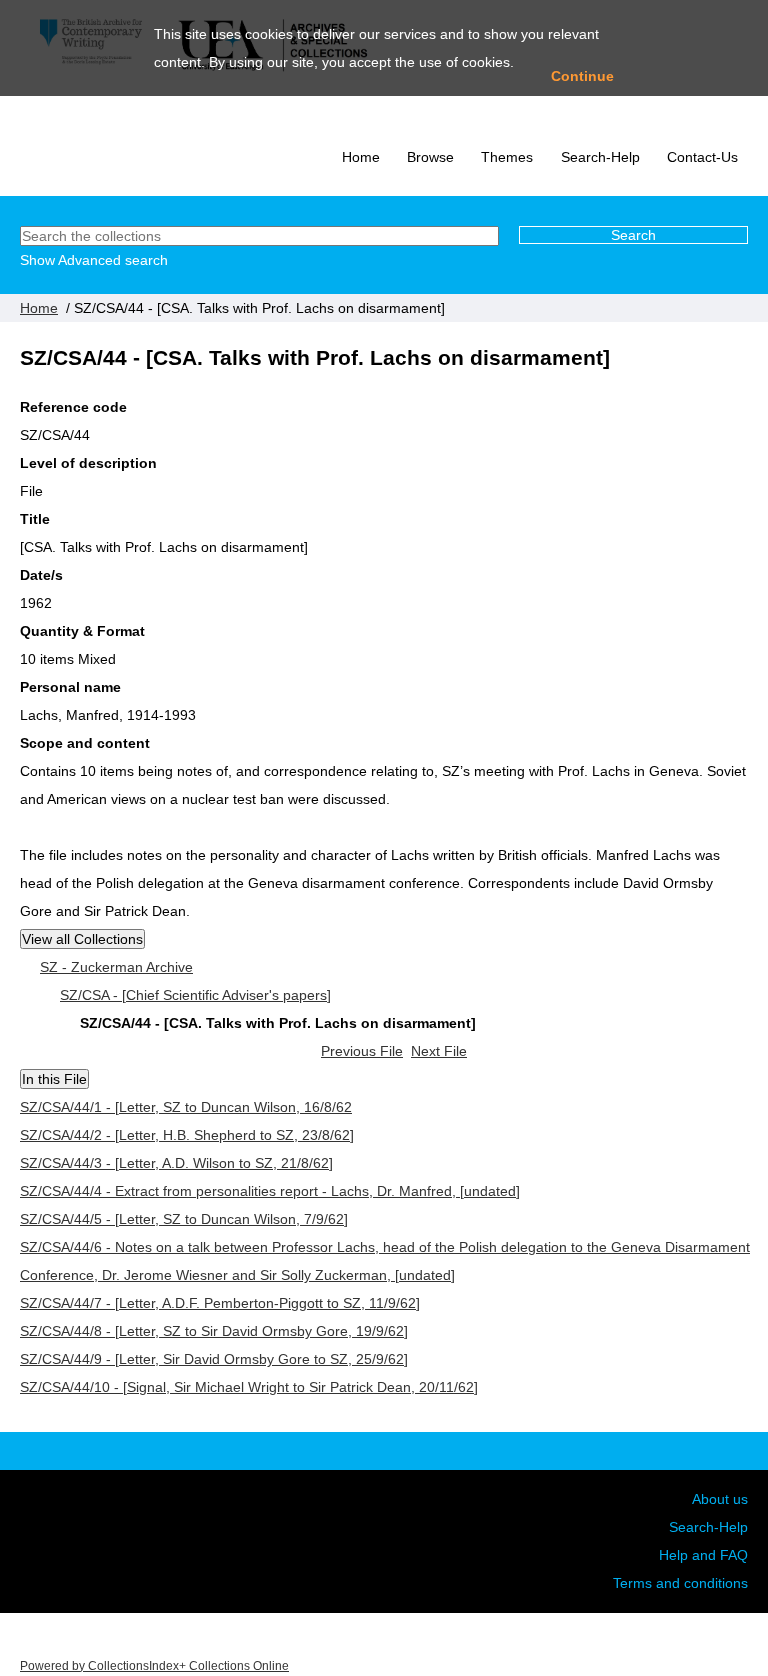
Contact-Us (702, 157)
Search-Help (600, 157)
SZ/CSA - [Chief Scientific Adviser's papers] (195, 995)
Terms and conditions (680, 1583)
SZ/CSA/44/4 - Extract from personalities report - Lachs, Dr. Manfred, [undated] (270, 1191)
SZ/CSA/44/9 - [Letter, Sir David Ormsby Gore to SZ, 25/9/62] (214, 1359)
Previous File (362, 1051)
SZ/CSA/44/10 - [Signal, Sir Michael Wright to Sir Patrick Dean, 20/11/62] (249, 1387)
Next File (439, 1051)
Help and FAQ (703, 1555)
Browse (430, 157)
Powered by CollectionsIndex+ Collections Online (154, 1665)
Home (361, 157)
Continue (582, 76)
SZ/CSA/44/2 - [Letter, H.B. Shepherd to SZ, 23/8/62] (187, 1135)
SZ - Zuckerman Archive (116, 967)
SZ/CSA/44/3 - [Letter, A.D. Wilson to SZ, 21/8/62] (176, 1163)
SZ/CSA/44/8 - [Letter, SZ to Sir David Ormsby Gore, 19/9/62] (214, 1331)
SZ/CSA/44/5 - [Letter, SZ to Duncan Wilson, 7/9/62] (184, 1219)
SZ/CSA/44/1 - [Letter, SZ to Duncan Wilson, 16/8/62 (186, 1107)
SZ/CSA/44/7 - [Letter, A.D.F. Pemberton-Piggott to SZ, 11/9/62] (220, 1303)
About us (720, 1499)
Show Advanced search (94, 260)
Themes (507, 157)
